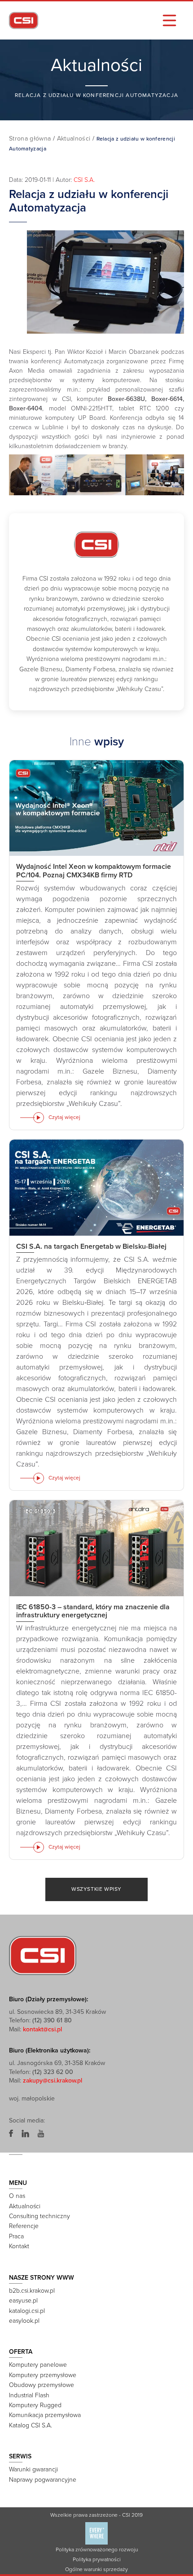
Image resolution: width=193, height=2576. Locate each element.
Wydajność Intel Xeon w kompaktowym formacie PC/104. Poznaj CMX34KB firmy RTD (94, 871)
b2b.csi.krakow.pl (32, 2291)
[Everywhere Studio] (96, 2533)
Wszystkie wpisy (96, 1889)
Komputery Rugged (35, 2405)
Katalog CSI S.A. (31, 2425)
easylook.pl (24, 2321)
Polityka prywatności (97, 2559)
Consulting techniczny (39, 2216)
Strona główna (30, 139)
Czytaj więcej (64, 1117)
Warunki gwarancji (33, 2469)
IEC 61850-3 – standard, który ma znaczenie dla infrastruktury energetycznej (93, 1611)
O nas (17, 2196)
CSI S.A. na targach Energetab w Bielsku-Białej (91, 1246)
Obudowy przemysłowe (42, 2385)
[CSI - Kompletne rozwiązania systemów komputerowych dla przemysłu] (43, 1955)
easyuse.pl (23, 2301)
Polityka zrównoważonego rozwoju (97, 2550)
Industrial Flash (29, 2395)
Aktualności (74, 139)
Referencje (24, 2226)
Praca (16, 2236)
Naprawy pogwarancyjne (43, 2480)
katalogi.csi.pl (27, 2311)
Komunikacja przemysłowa (45, 2415)
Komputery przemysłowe (43, 2375)
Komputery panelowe (38, 2365)
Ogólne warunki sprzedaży (96, 2569)
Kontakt (19, 2246)
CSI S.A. (84, 180)
